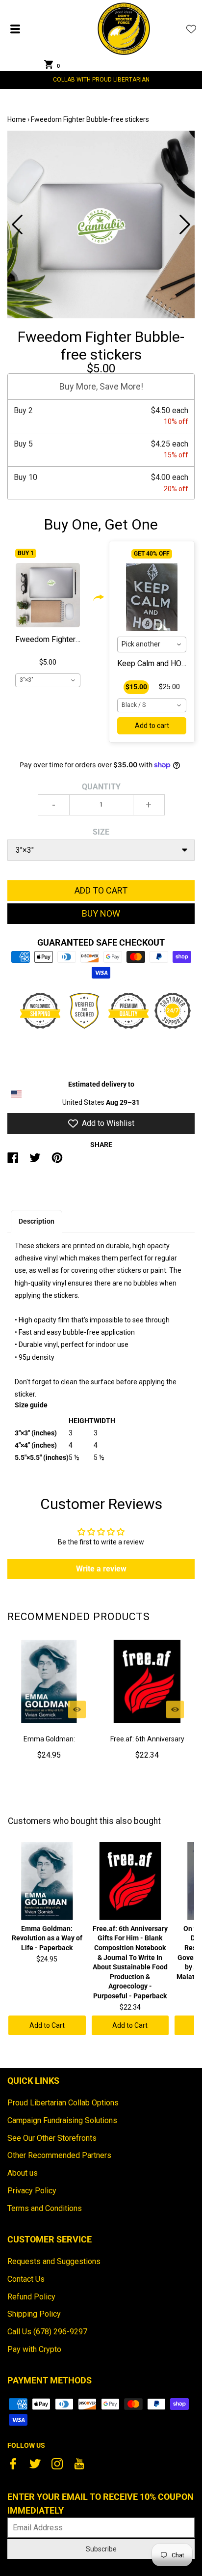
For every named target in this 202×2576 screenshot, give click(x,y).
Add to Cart (47, 2025)
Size (101, 832)
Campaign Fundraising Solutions (62, 2120)
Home (17, 119)
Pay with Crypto (34, 2349)
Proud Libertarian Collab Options (63, 2103)
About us (23, 2173)
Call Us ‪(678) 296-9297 (47, 2332)
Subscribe (101, 2549)
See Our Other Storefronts (52, 2138)
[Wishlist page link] (191, 29)
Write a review (101, 1569)
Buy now (101, 913)
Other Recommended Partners (59, 2155)
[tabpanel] (101, 224)
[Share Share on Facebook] (13, 1162)
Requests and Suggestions (54, 2261)
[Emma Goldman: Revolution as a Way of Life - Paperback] (49, 1681)
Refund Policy (31, 2297)
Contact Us (26, 2279)
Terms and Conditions (45, 2208)
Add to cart (152, 726)
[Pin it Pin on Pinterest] (57, 1162)
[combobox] (48, 680)
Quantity (101, 787)
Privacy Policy (32, 2191)
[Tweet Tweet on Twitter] (35, 1162)
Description (37, 1221)
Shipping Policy (34, 2314)
